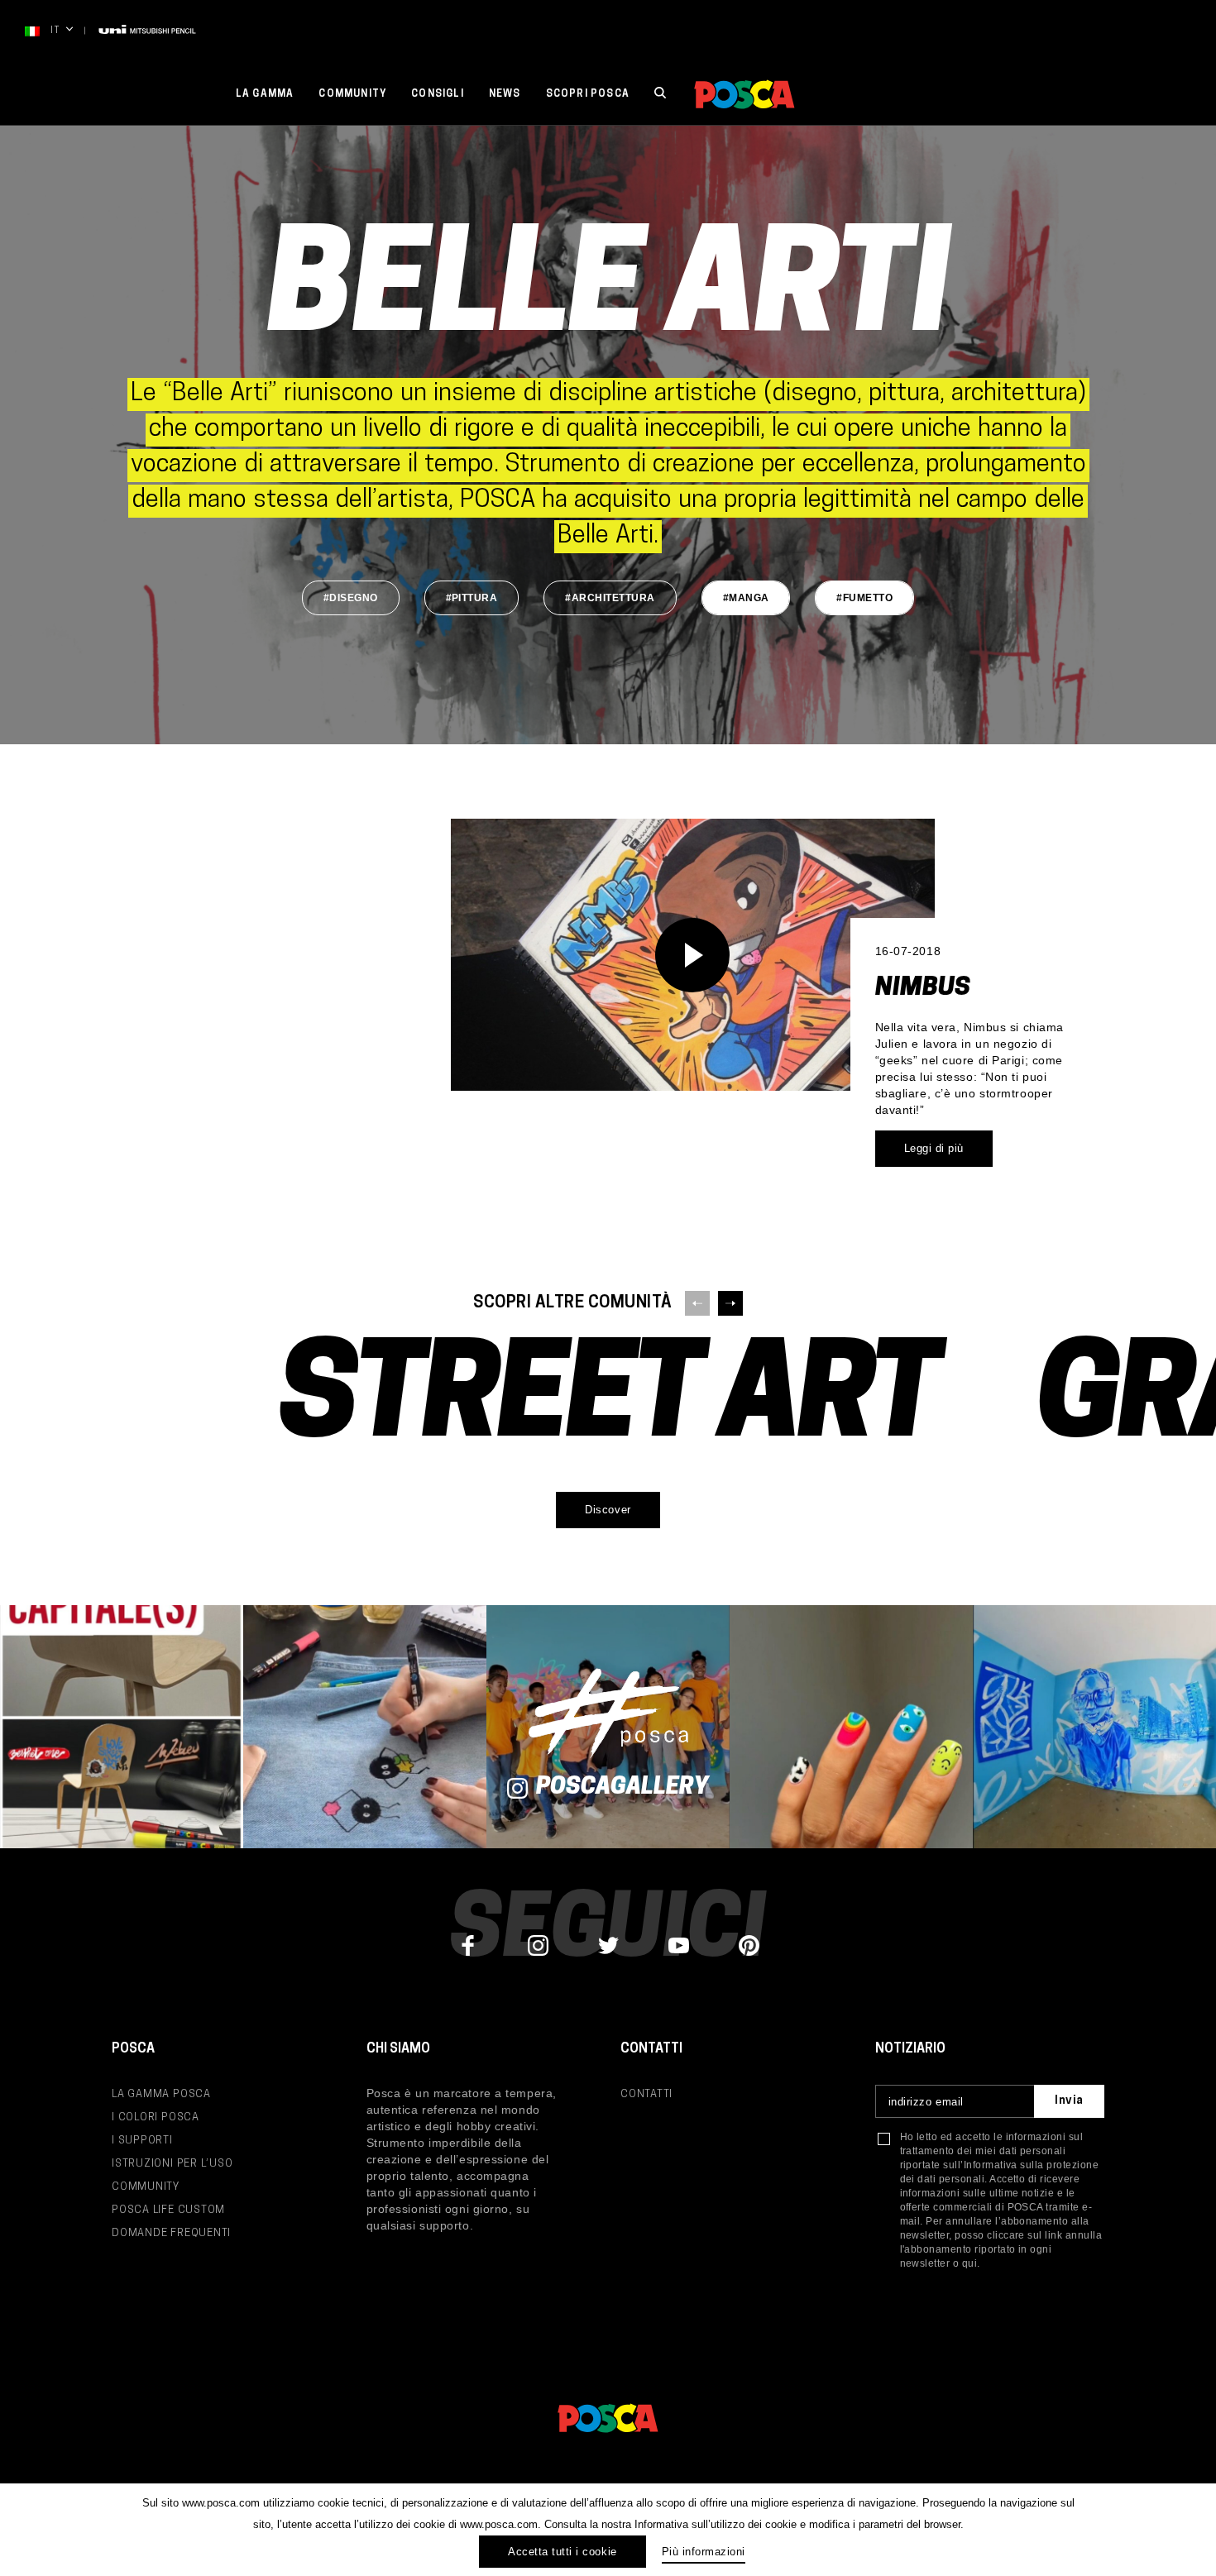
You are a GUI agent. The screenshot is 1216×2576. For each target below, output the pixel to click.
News (505, 94)
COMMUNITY (146, 2187)
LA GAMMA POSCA (161, 2094)
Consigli (438, 94)
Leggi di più (934, 1148)
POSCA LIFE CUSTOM (168, 2210)
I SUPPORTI (142, 2141)
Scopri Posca (588, 94)
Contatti (646, 2094)
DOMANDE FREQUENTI (171, 2233)
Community (352, 94)
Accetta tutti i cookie (562, 2552)
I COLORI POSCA (156, 2117)
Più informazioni (704, 2552)
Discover (608, 1510)
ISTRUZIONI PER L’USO (172, 2164)
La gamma (265, 94)
